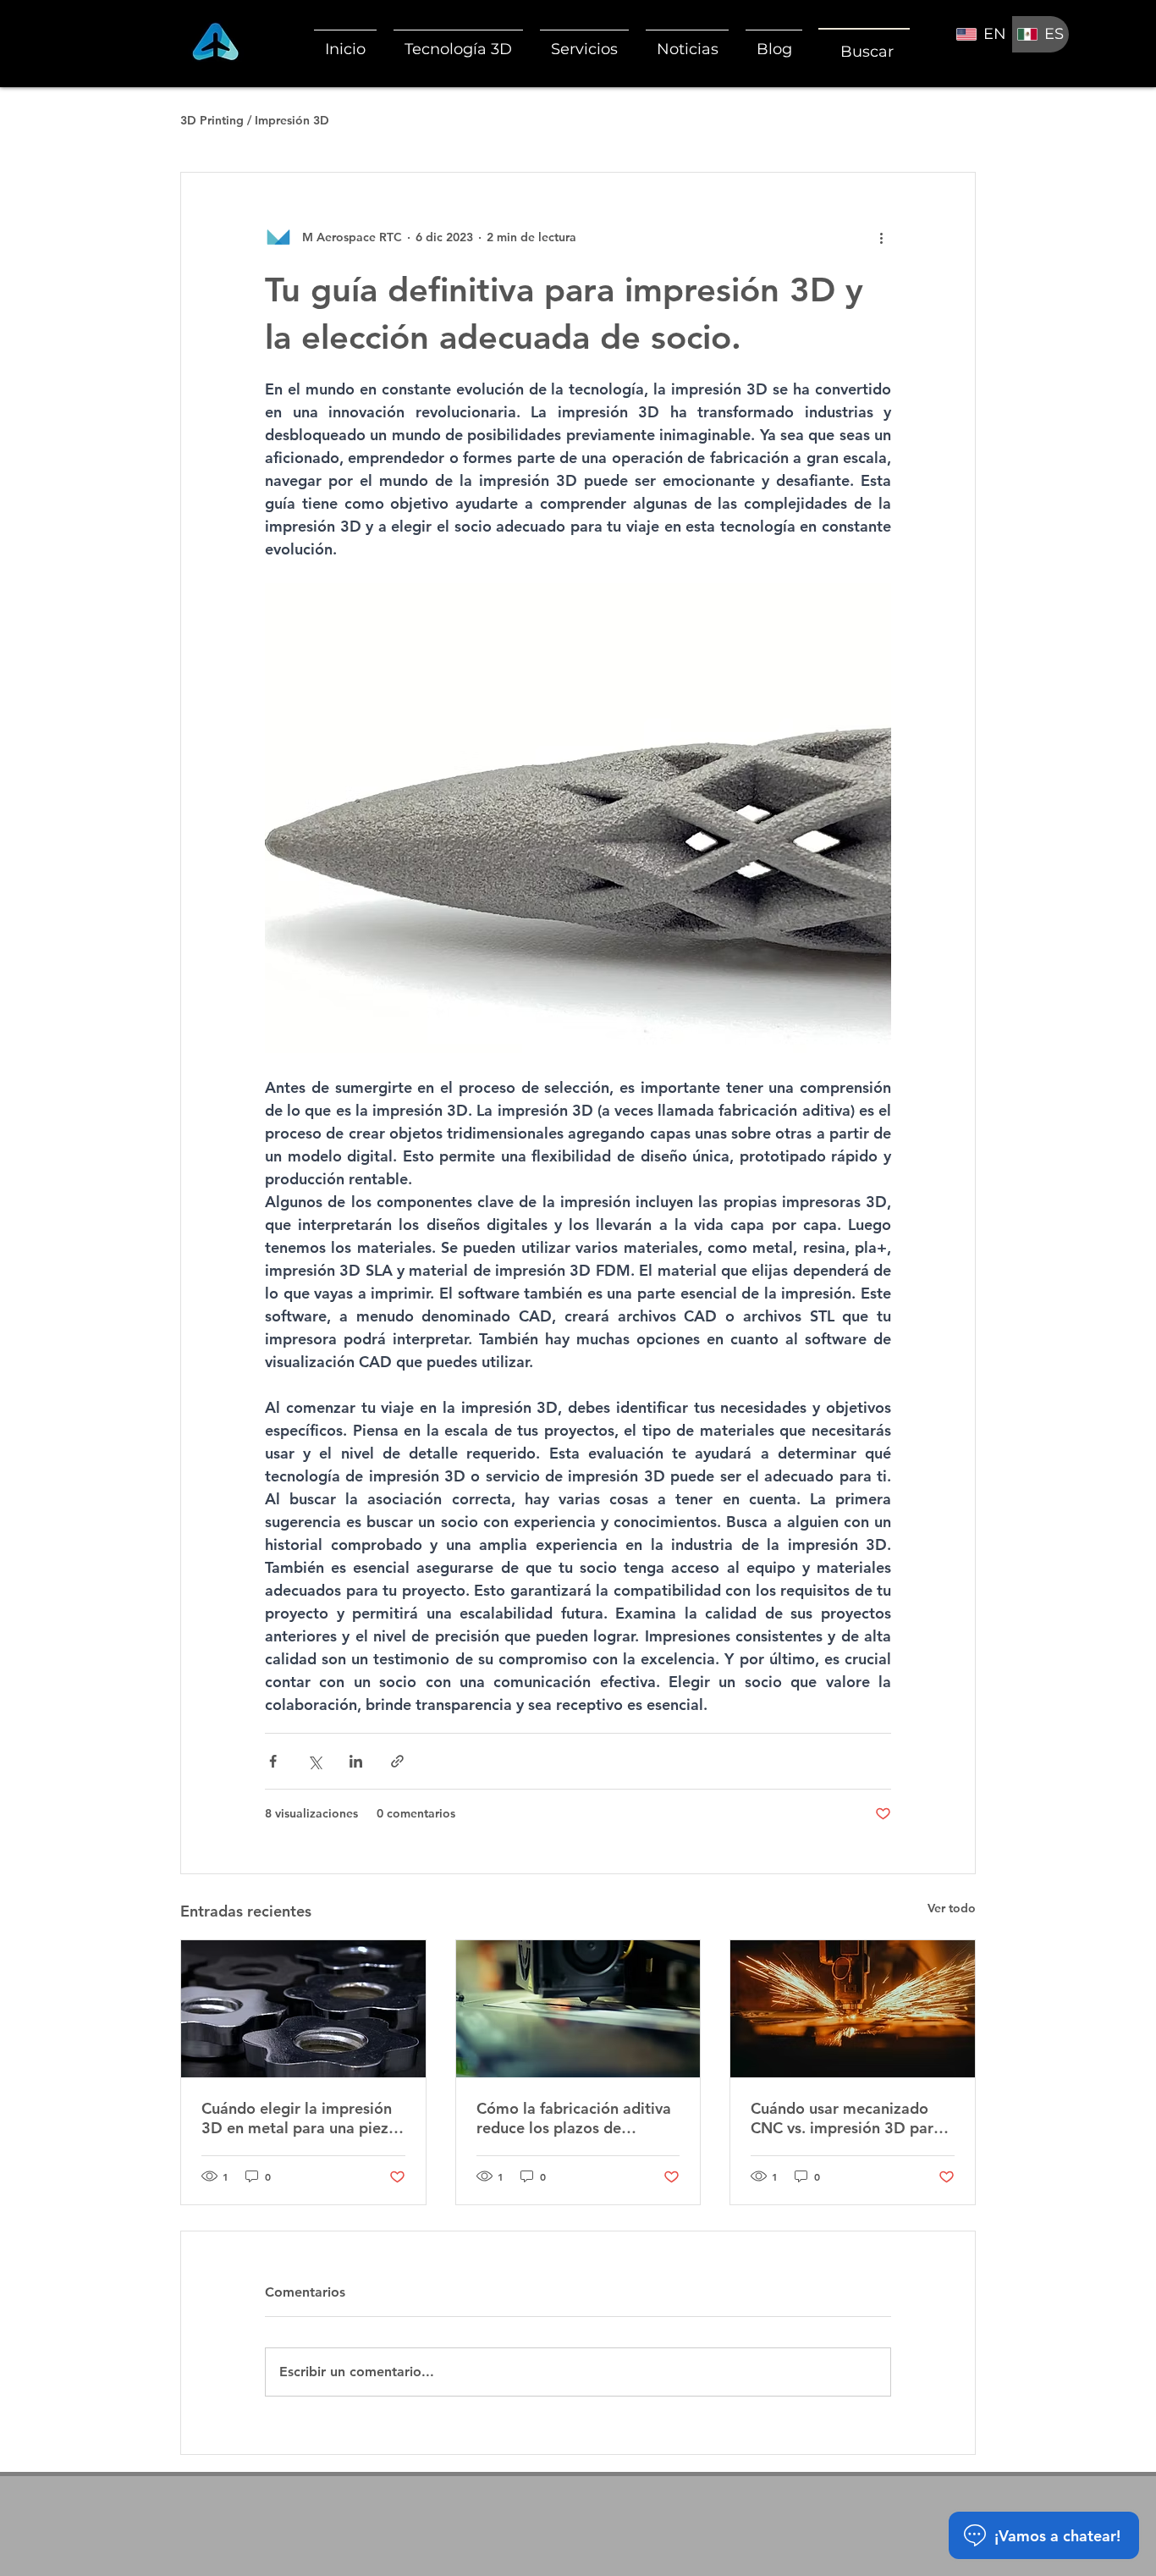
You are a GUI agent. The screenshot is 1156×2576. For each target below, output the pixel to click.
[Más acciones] (881, 237)
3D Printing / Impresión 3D (255, 120)
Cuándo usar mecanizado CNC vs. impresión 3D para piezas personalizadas (846, 2118)
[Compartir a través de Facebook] (273, 1761)
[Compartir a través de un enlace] (397, 1761)
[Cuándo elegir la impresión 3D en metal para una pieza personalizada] (303, 2009)
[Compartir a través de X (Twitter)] (314, 1761)
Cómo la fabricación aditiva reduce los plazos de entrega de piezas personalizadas (574, 2118)
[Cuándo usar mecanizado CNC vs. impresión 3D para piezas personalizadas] (853, 2009)
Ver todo (952, 1908)
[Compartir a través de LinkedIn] (356, 1761)
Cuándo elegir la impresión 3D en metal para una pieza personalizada (299, 2118)
